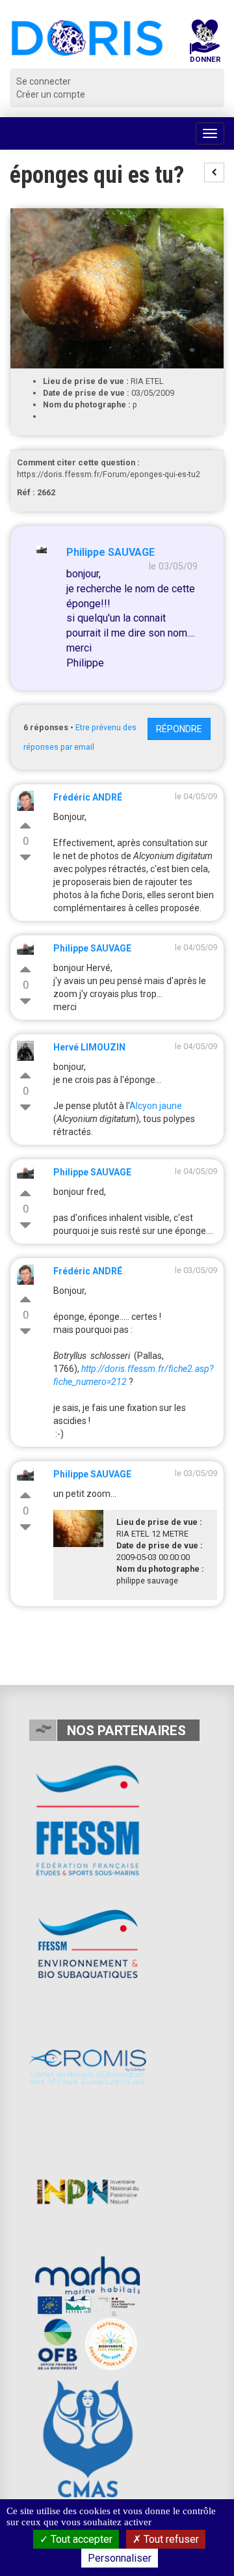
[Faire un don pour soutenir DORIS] (205, 44)
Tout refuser (170, 2539)
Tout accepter (80, 2539)
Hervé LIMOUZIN (89, 1047)
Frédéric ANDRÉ (88, 797)
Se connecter (44, 81)
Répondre (179, 729)
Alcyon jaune (156, 1106)
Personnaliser (120, 2558)
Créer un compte (51, 94)
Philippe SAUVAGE (110, 552)
